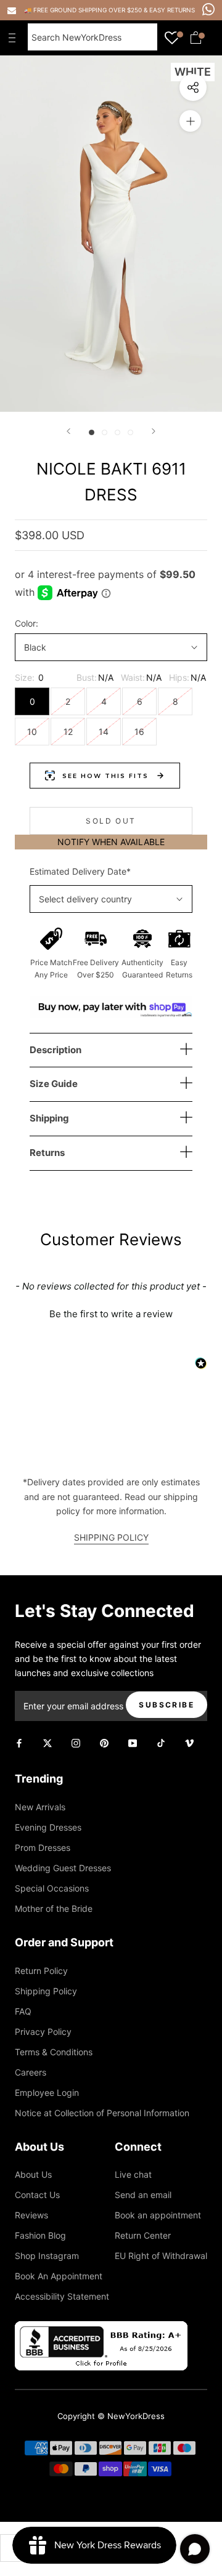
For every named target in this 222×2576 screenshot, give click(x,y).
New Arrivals (40, 1807)
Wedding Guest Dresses (63, 1868)
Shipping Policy (46, 1991)
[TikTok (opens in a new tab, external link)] (161, 1742)
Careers (31, 2072)
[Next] (154, 431)
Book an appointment (158, 2215)
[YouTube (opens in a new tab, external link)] (133, 1742)
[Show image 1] (92, 432)
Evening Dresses (48, 1827)
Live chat (133, 2174)
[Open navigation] (15, 38)
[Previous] (68, 431)
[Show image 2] (105, 432)
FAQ (23, 2011)
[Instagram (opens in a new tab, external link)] (76, 1742)
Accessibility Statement (62, 2296)
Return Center (143, 2235)
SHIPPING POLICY (111, 1537)
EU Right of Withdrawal (161, 2256)
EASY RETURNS (172, 10)
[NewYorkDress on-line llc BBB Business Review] (101, 2328)
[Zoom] (190, 121)
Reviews (31, 2215)
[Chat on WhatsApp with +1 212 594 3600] (208, 9)
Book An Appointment (59, 2276)
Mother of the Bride (54, 1908)
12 (68, 732)
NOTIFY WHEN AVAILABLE (111, 842)
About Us (33, 2174)
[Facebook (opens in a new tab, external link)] (19, 1742)
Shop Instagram (47, 2256)
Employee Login (47, 2092)
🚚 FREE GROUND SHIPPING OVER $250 (84, 10)
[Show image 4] (130, 432)
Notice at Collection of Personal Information (102, 2113)
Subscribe (166, 1705)
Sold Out (111, 821)
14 (104, 732)
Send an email (143, 2195)
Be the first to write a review (111, 1314)
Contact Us (37, 2195)
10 (32, 732)
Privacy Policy (43, 2032)
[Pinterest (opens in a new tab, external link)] (104, 1742)
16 (139, 732)
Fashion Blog (40, 2235)
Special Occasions (52, 1888)
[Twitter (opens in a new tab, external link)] (47, 1742)
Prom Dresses (43, 1848)
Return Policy (41, 1971)
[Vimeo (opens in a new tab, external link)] (189, 1742)
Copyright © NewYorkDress (111, 2416)
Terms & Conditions (54, 2052)
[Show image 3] (117, 432)
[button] (111, 1312)
